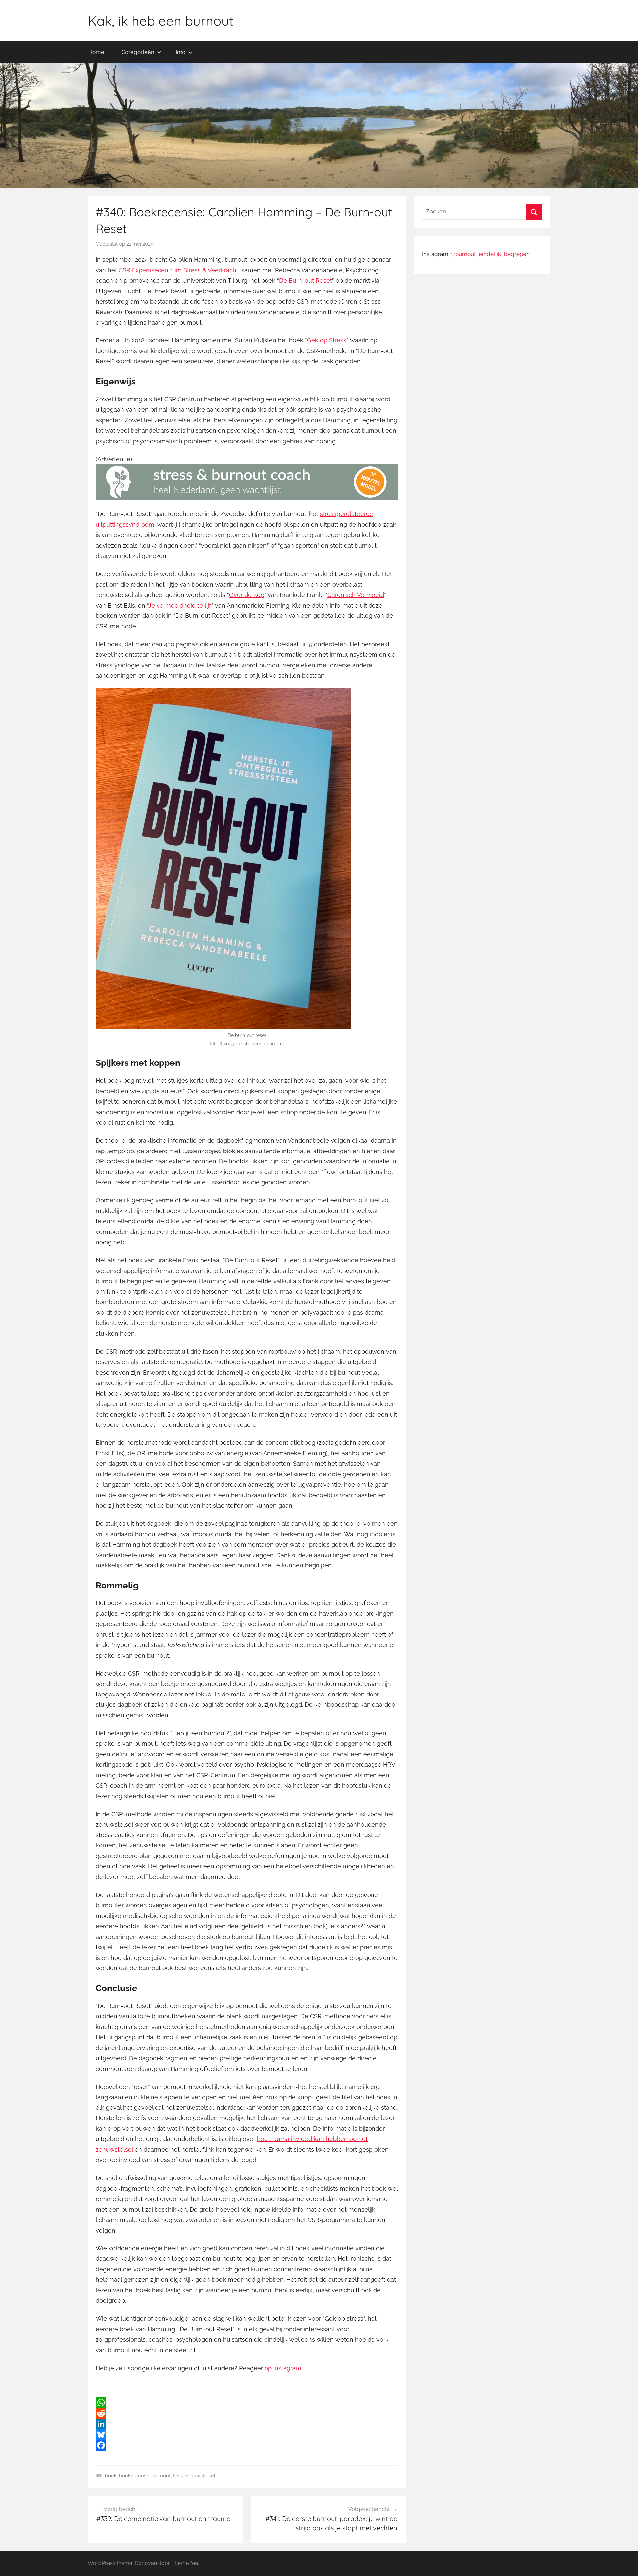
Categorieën (138, 52)
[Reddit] (247, 2413)
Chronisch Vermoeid (356, 595)
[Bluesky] (247, 2435)
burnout (162, 2476)
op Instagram (283, 2368)
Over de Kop (247, 595)
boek (111, 2476)
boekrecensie (135, 2476)
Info (181, 52)
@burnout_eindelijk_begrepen (490, 254)
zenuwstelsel (200, 2476)
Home (96, 52)
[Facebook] (247, 2445)
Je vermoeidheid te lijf (180, 605)
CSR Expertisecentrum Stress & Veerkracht (178, 270)
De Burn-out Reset (306, 280)
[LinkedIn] (247, 2424)
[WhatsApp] (247, 2403)
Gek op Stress (327, 340)
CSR (178, 2476)
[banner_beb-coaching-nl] (247, 498)
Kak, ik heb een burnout (161, 21)
